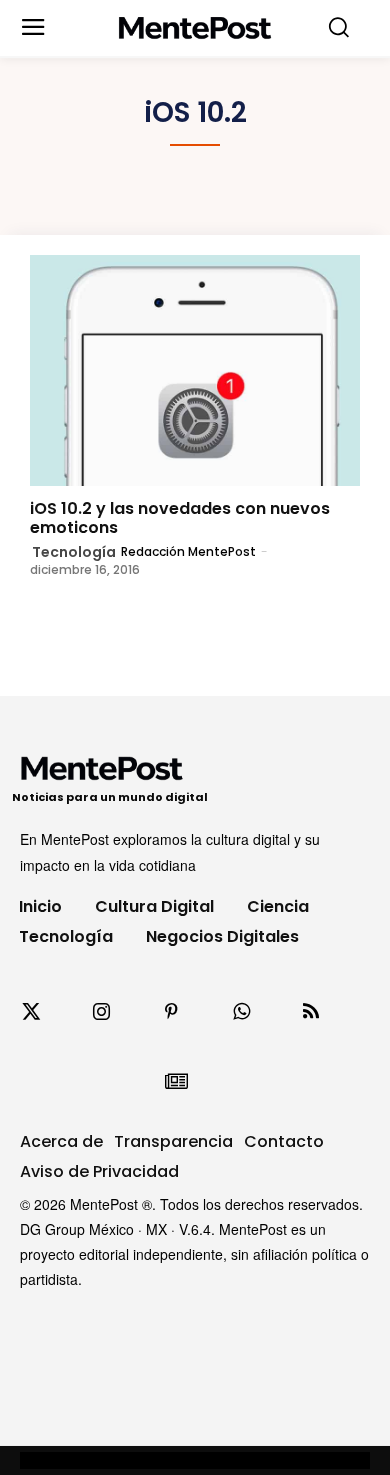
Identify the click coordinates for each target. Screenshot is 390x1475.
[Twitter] (31, 1012)
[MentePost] (195, 28)
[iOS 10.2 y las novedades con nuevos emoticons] (195, 370)
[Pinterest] (171, 1012)
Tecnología (74, 552)
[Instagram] (101, 1012)
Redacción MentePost (188, 551)
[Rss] (311, 1012)
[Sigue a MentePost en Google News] (176, 1082)
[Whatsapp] (241, 1012)
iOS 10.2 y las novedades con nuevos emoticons (180, 518)
